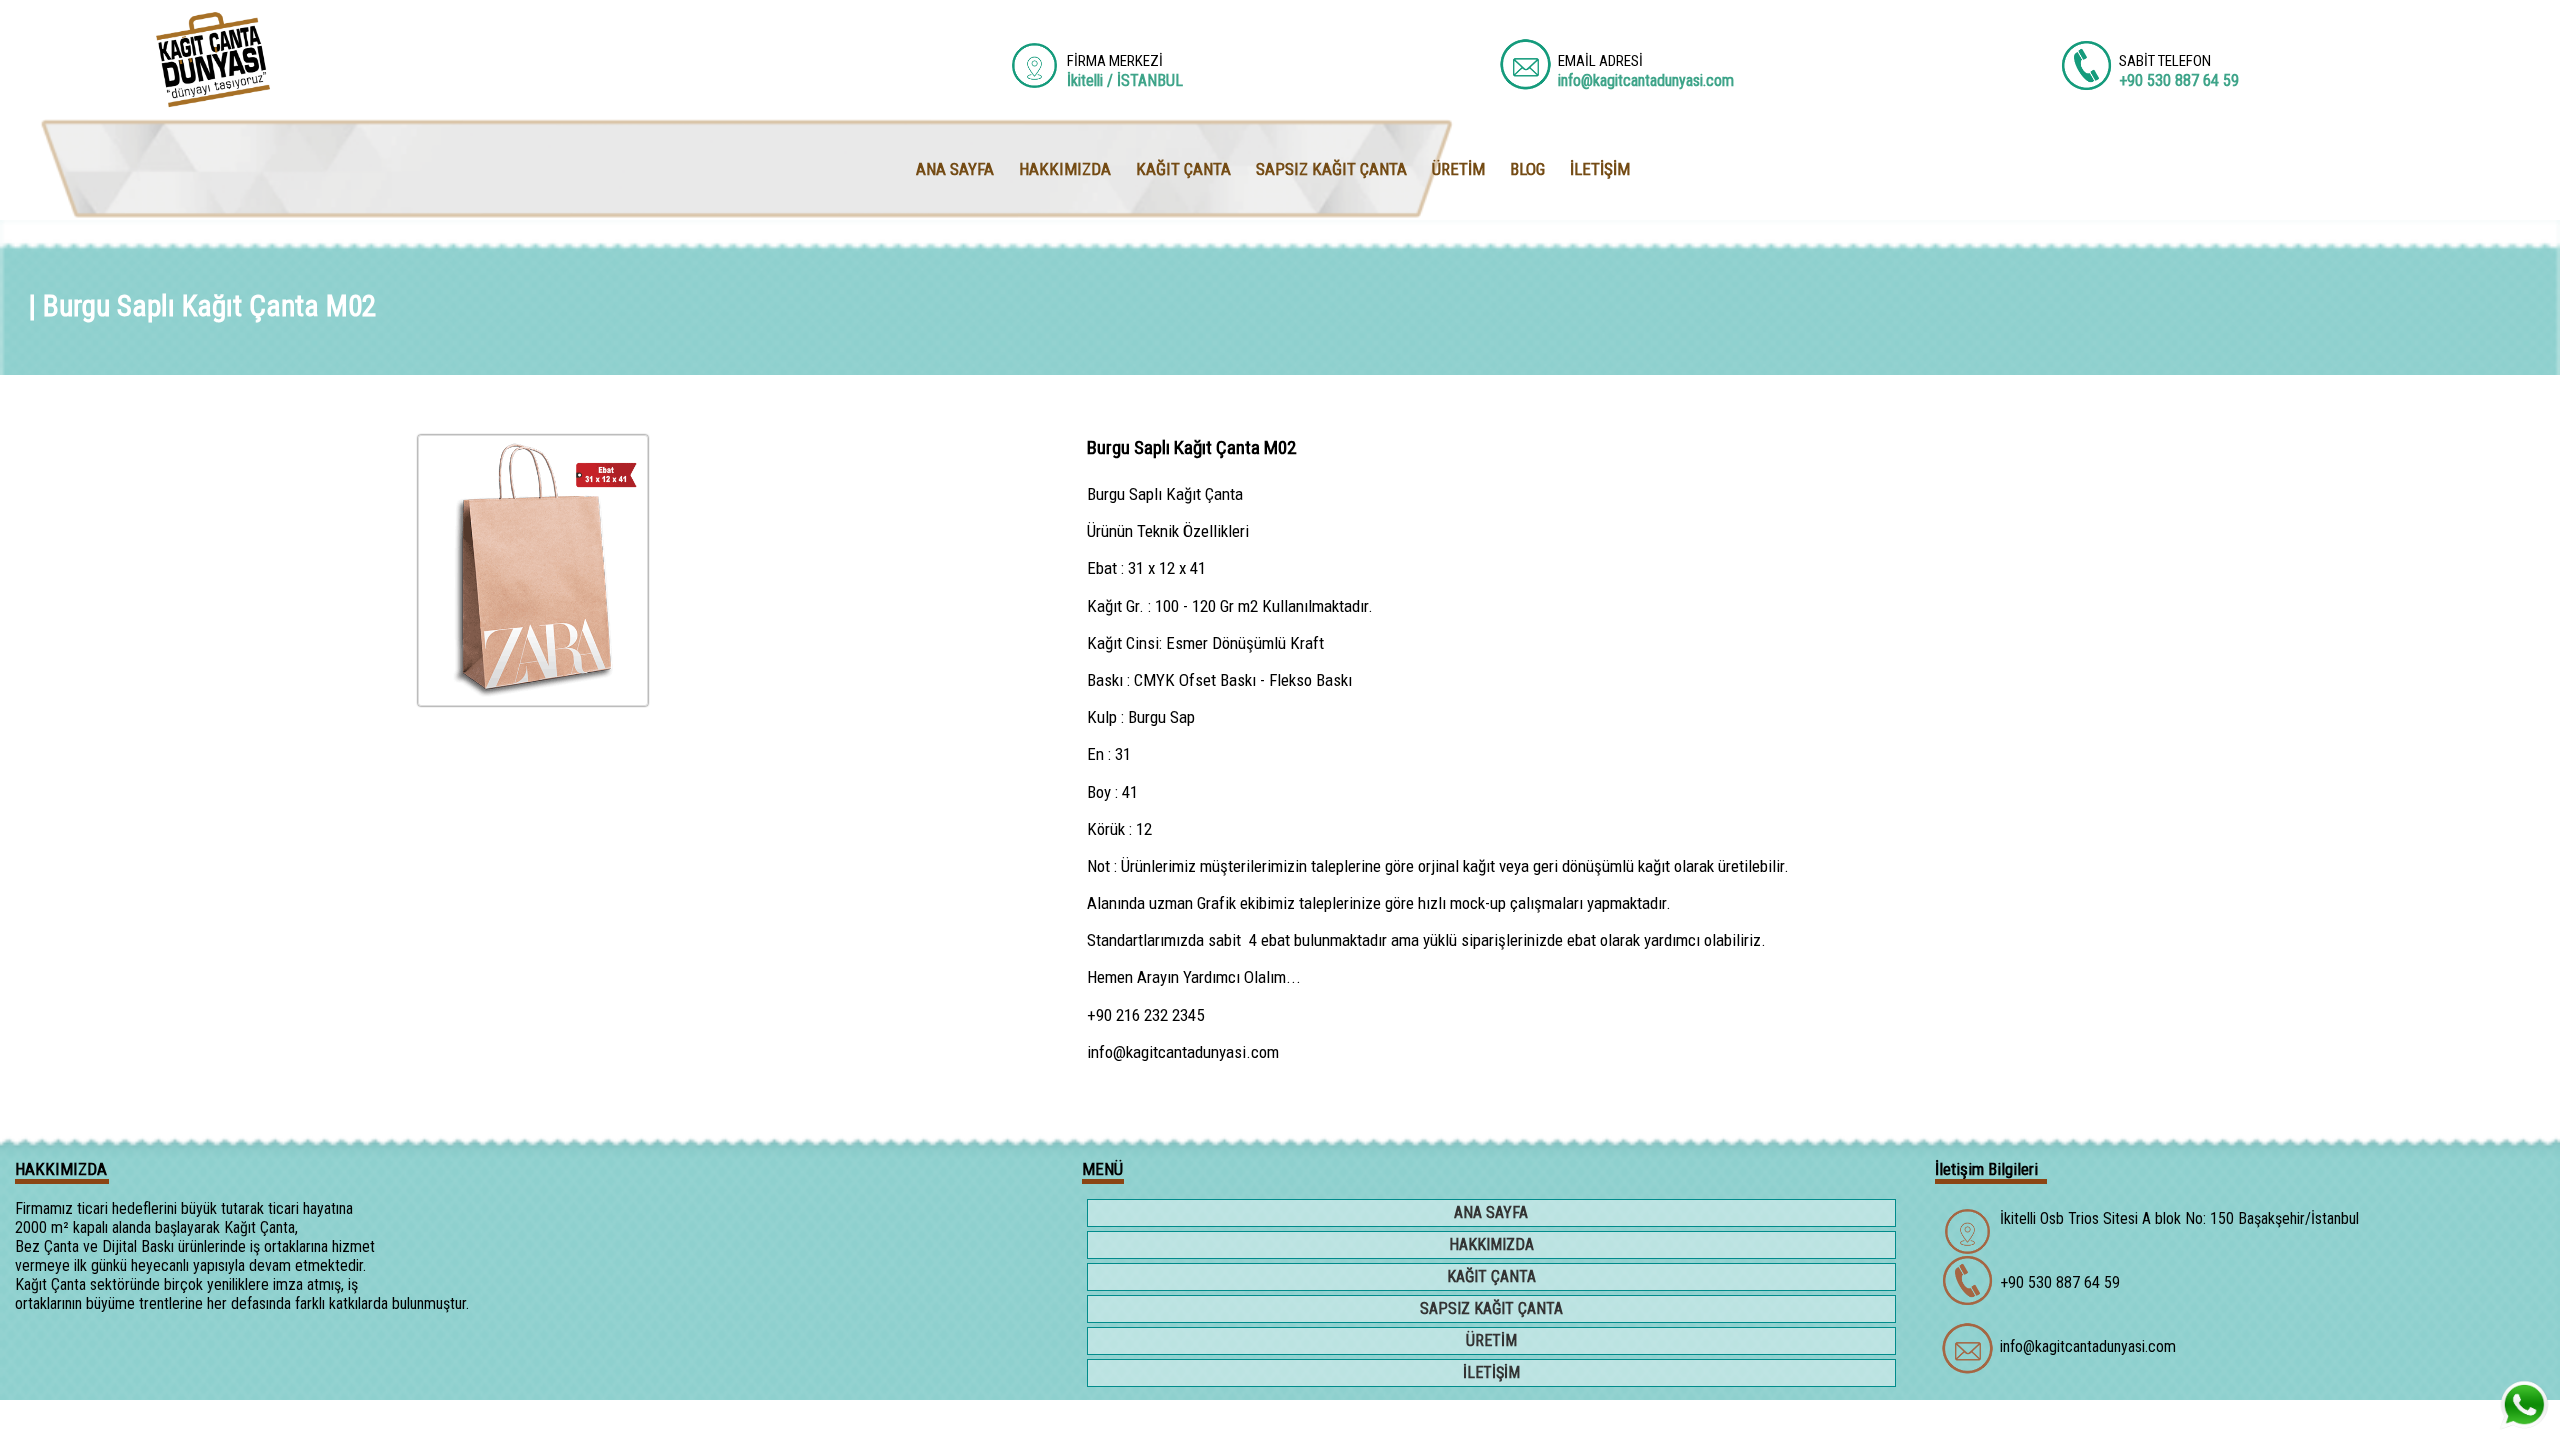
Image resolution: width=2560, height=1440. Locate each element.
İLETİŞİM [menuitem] (1600, 169)
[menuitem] (1493, 1215)
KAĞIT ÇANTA (1491, 1276)
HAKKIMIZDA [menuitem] (1065, 169)
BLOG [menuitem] (1527, 169)
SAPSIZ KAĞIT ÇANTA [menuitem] (1331, 169)
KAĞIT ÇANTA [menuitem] (1183, 169)
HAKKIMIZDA (1491, 1244)
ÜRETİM (1491, 1340)
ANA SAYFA (1491, 1212)
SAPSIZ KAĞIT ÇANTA (1491, 1308)
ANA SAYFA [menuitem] (955, 169)
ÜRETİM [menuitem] (1458, 169)
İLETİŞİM (1491, 1372)
